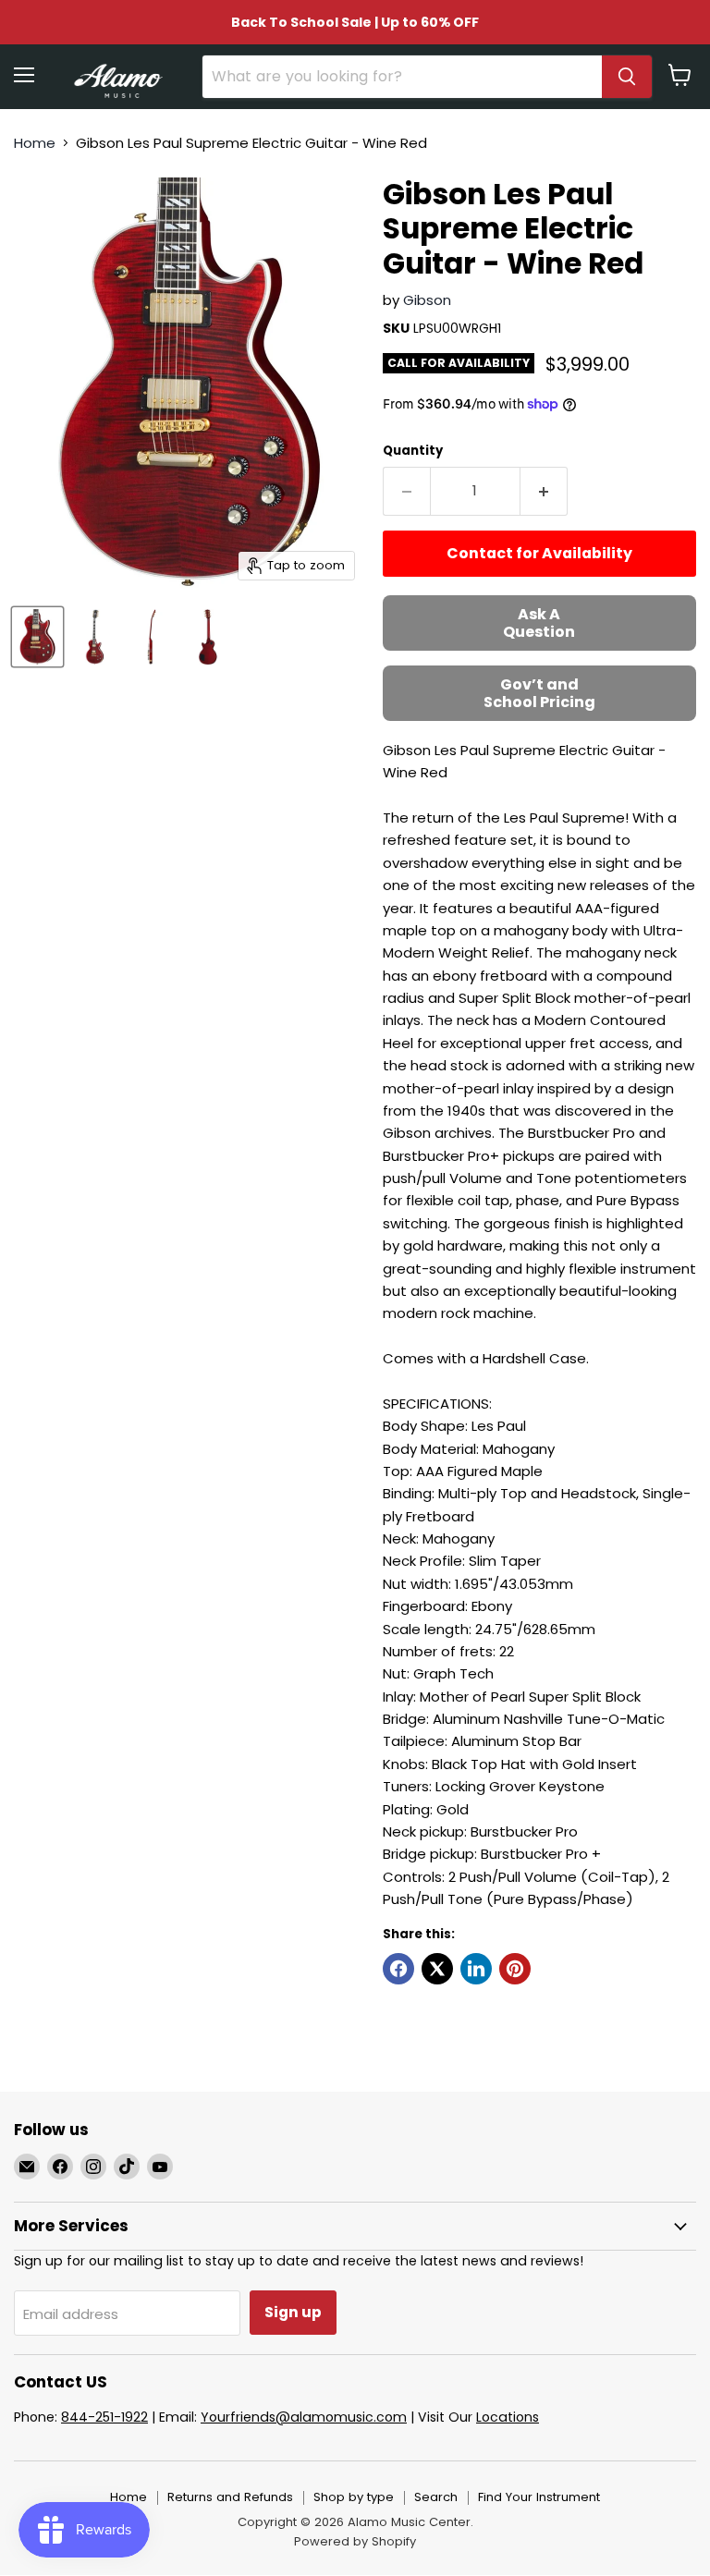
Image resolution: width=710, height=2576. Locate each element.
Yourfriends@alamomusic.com (304, 2417)
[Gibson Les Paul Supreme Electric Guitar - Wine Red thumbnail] (37, 637)
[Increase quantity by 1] (544, 491)
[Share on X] (437, 1969)
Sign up (293, 2312)
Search (436, 2497)
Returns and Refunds (230, 2497)
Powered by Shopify (355, 2541)
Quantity (413, 451)
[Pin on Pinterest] (515, 1969)
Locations (508, 2417)
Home (35, 143)
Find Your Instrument (539, 2497)
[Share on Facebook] (398, 1969)
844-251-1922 (104, 2417)
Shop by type (354, 2497)
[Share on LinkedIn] (476, 1969)
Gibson (427, 300)
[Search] (627, 77)
